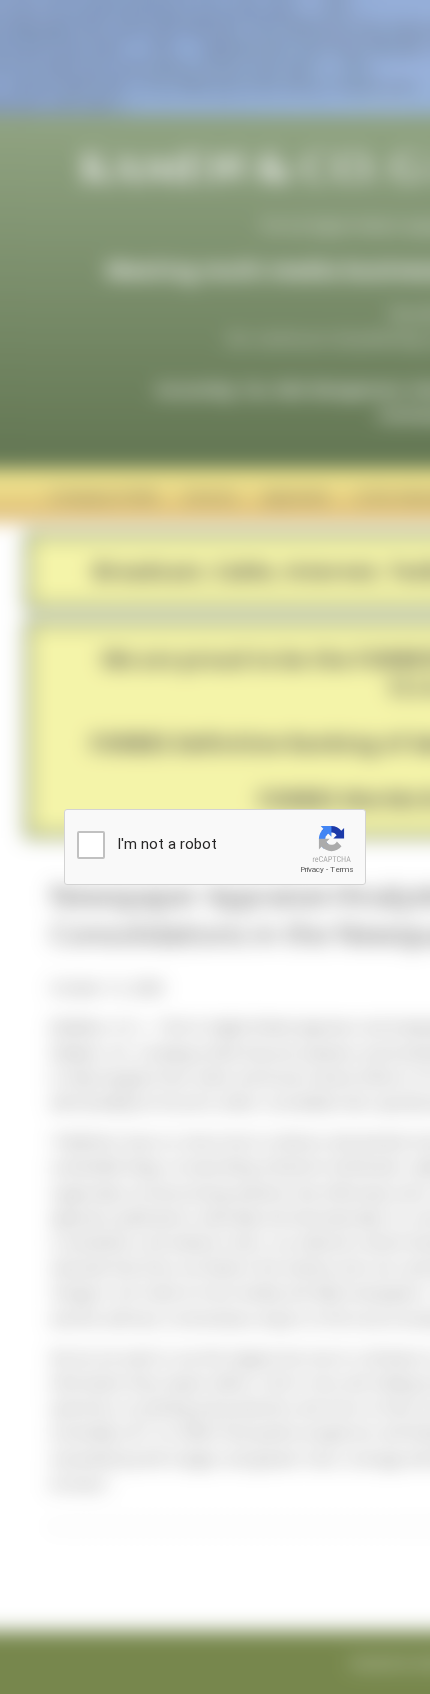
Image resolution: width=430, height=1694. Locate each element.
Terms (342, 869)
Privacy (312, 869)
